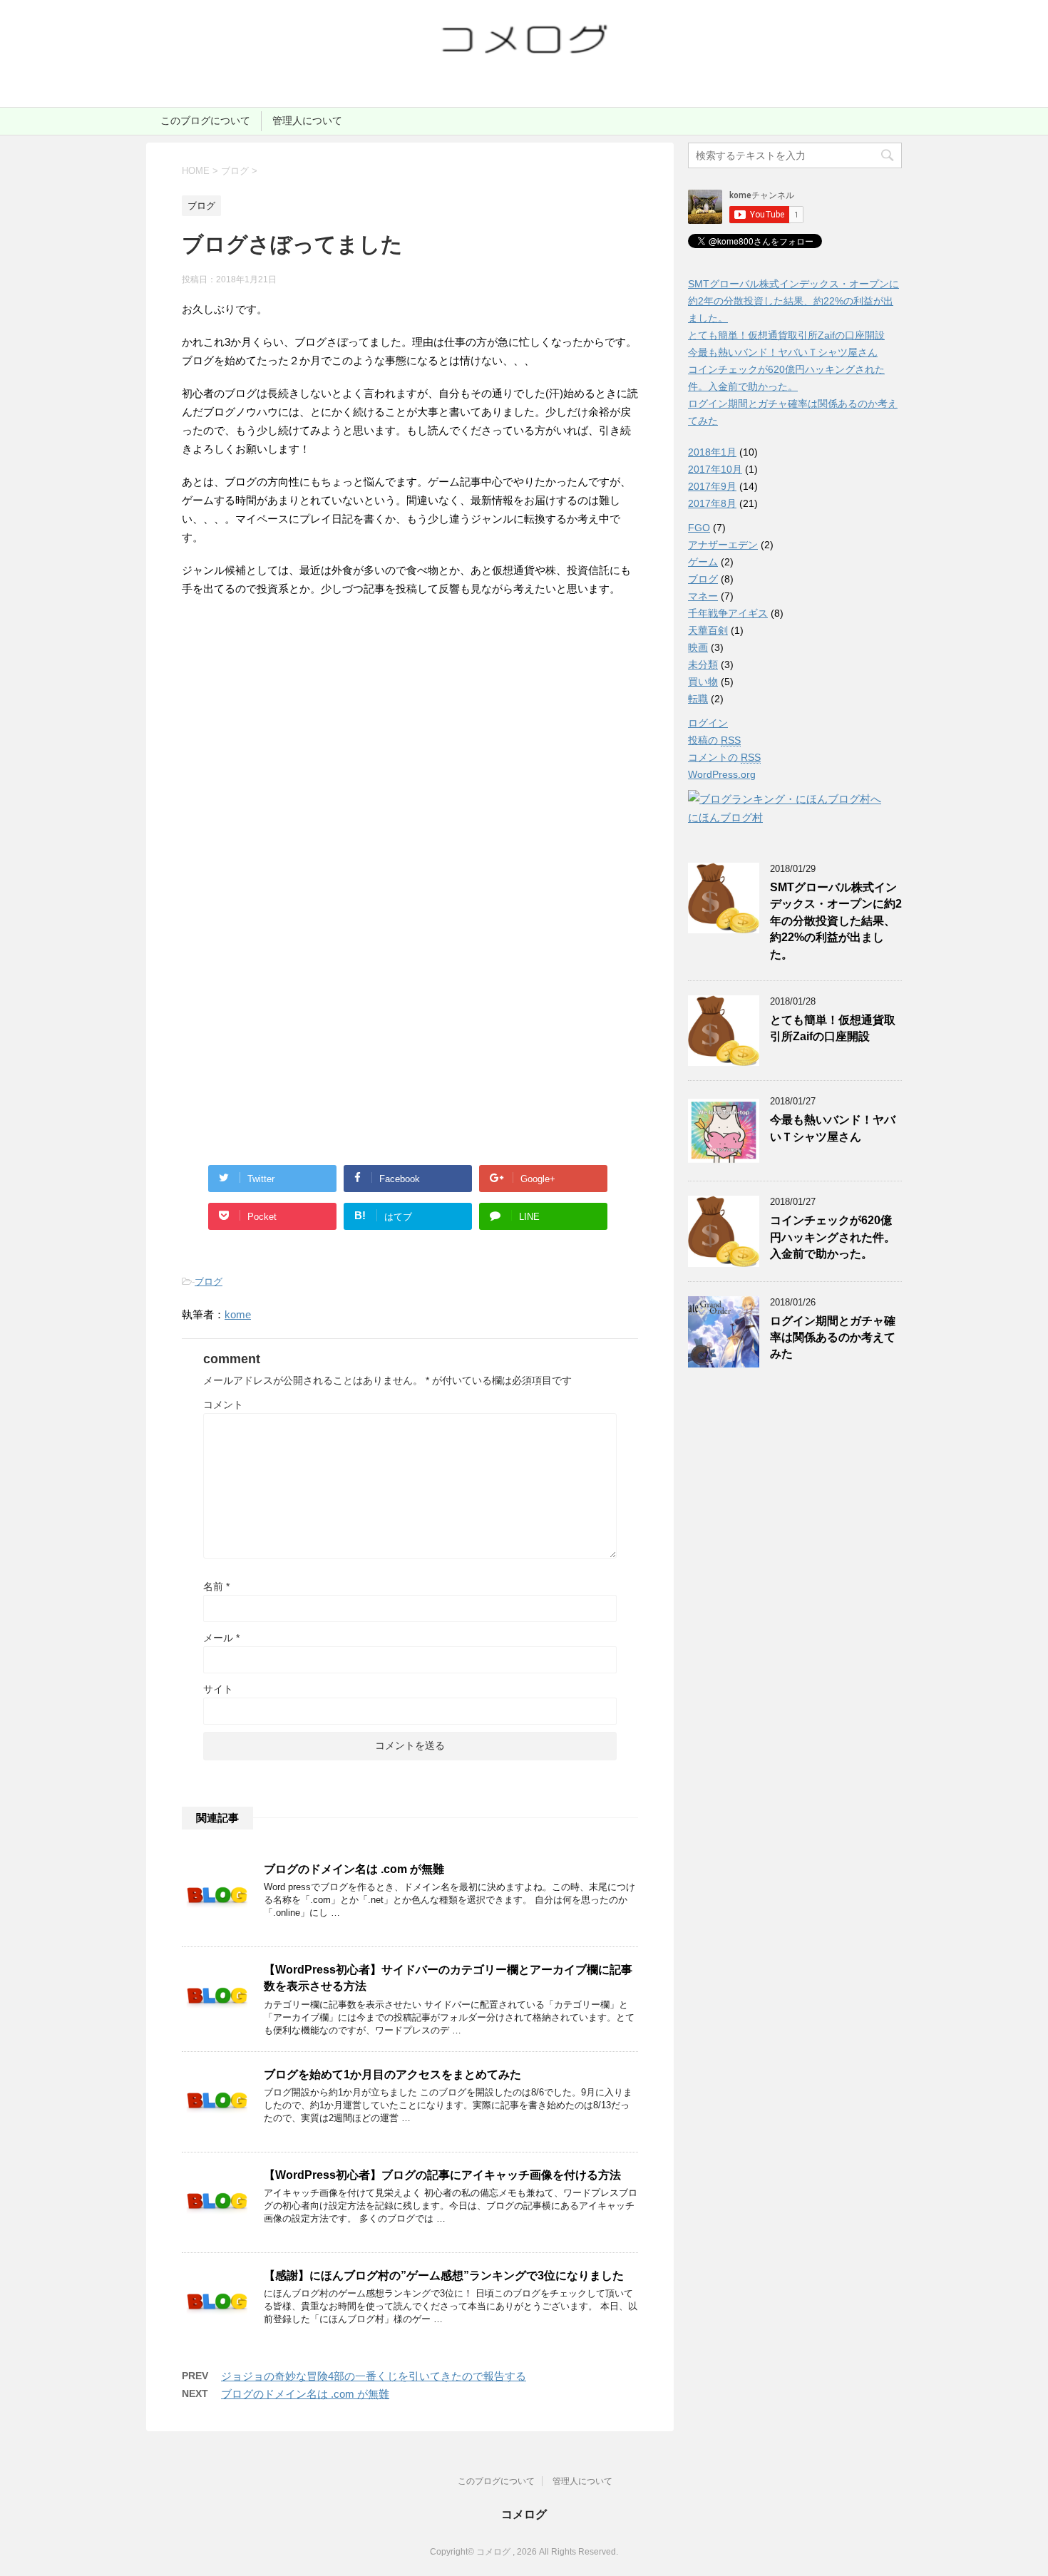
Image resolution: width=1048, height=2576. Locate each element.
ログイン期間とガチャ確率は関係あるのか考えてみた (833, 1338)
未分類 (703, 664)
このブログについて (205, 120)
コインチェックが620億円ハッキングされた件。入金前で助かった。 (833, 1237)
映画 (698, 647)
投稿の (714, 740)
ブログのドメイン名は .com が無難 (354, 1869)
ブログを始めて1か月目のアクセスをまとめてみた (392, 2074)
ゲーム (703, 562)
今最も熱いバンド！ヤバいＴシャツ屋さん (783, 352)
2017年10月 (715, 469)
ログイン (708, 723)
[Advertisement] (302, 764)
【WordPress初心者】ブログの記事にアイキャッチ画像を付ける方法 (442, 2175)
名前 (216, 1586)
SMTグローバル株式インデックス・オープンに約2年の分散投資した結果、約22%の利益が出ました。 (793, 301)
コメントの (724, 757)
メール (221, 1638)
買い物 (703, 682)
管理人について (307, 120)
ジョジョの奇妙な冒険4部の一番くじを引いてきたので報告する (374, 2376)
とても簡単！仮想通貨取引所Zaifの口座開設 (786, 335)
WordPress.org (722, 774)
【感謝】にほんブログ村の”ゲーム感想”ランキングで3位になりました (444, 2275)
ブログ (209, 1282)
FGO (699, 528)
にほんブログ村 (725, 817)
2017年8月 (712, 503)
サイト (218, 1689)
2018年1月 (712, 452)
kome (238, 1314)
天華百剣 (708, 630)
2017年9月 (712, 486)
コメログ (524, 2514)
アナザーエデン (723, 545)
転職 (698, 699)
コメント (223, 1405)
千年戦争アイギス (728, 613)
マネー (703, 596)
